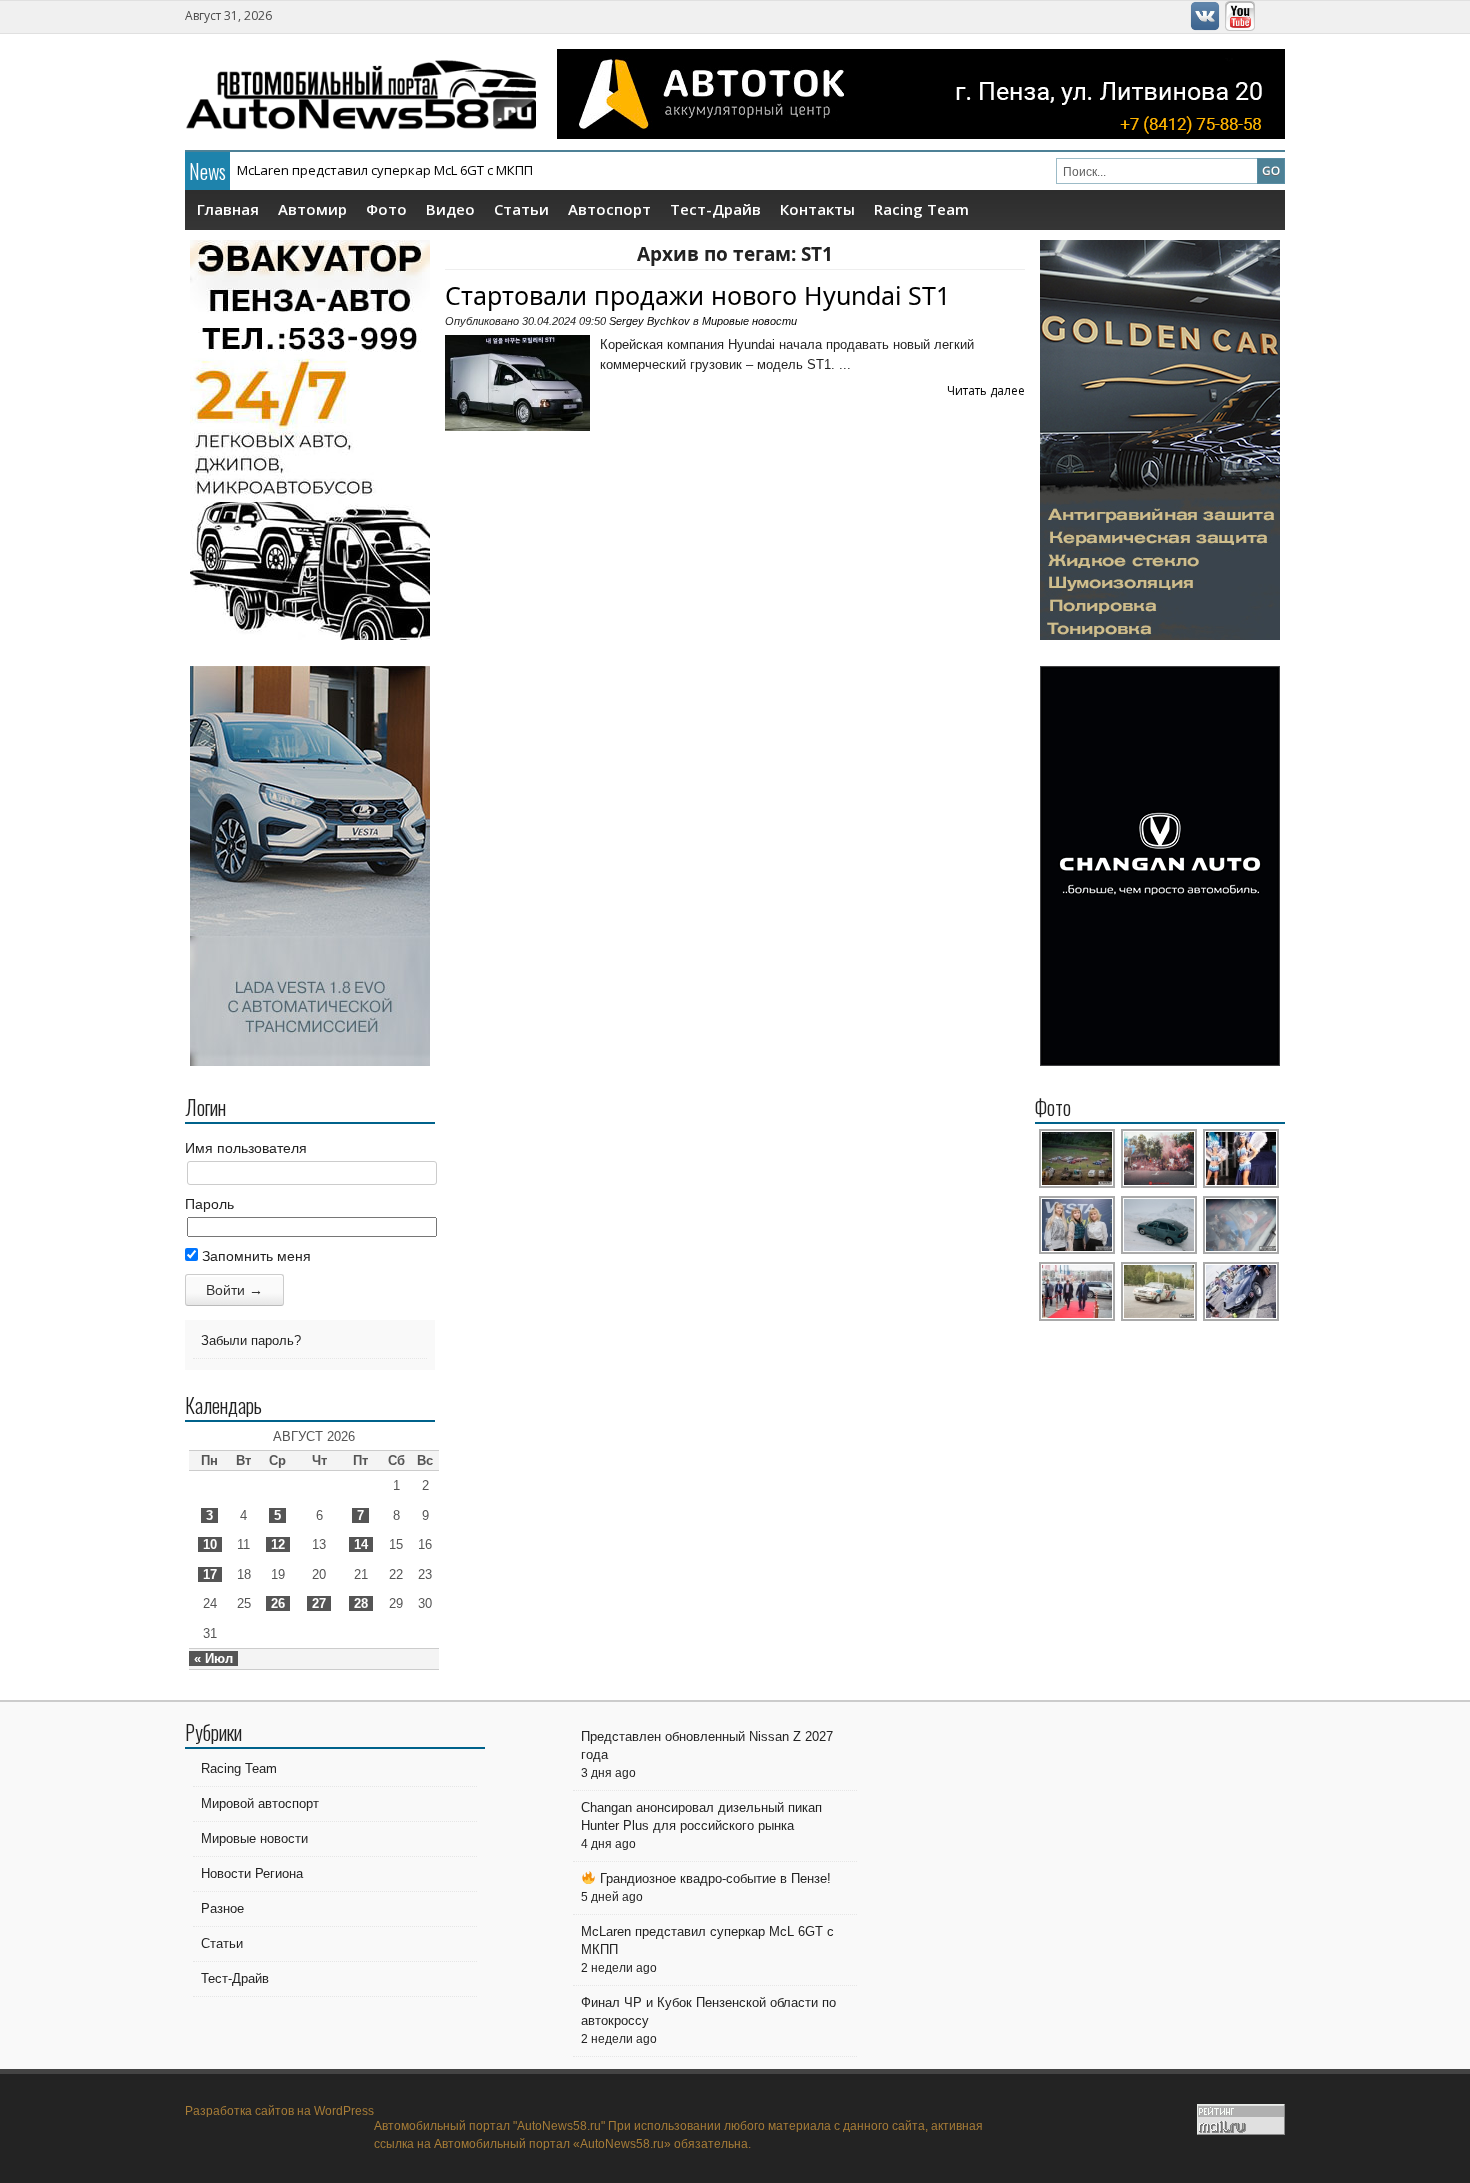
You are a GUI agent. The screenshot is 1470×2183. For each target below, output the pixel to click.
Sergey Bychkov (649, 321)
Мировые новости (749, 321)
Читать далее (986, 390)
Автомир (312, 209)
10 (210, 1544)
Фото (386, 209)
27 (319, 1603)
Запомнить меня (254, 1256)
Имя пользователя (246, 1148)
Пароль (209, 1204)
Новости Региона (252, 1873)
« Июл (213, 1658)
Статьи (521, 209)
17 (210, 1574)
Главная (228, 209)
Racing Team (921, 209)
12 (278, 1544)
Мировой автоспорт (260, 1803)
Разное (222, 1908)
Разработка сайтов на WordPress (279, 2111)
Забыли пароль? (251, 1340)
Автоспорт (609, 209)
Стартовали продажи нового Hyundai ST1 (697, 295)
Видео (450, 209)
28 (361, 1603)
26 (278, 1603)
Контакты (817, 209)
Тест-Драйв (715, 209)
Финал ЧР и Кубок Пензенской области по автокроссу (409, 170)
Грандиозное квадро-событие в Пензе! (713, 1878)
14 (361, 1544)
